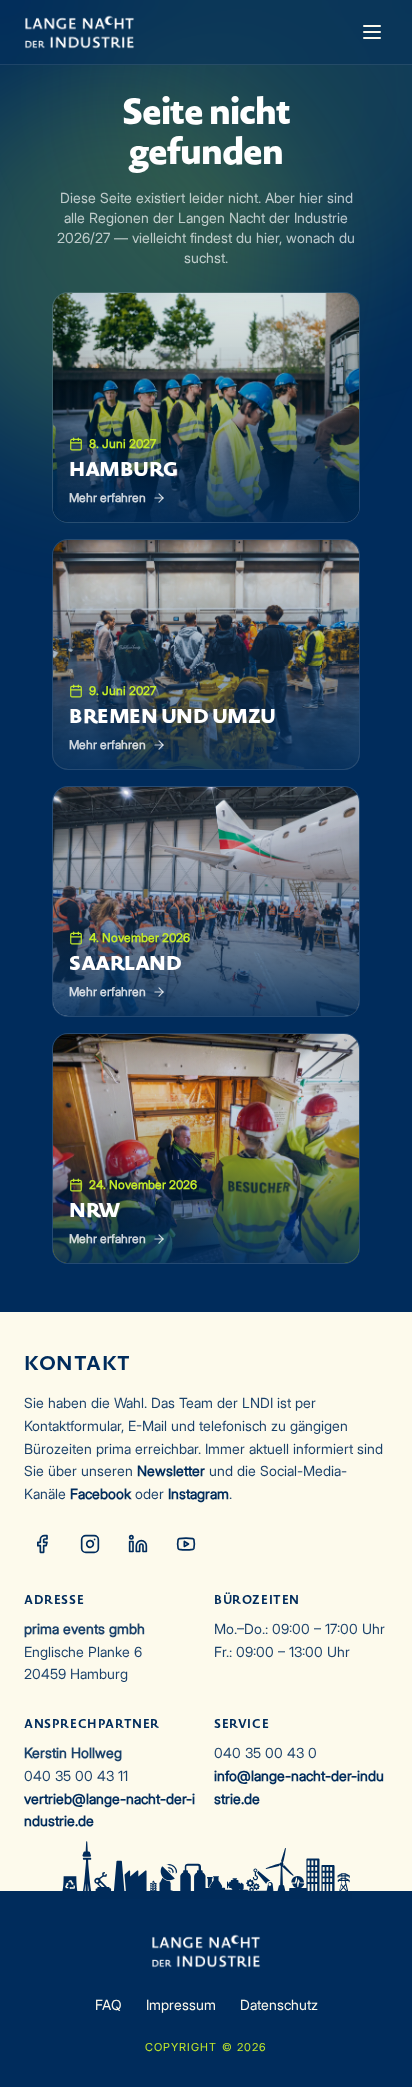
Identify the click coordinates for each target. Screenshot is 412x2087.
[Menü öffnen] (372, 32)
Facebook (100, 1493)
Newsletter (171, 1470)
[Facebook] (42, 1544)
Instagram (198, 1493)
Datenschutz (279, 2004)
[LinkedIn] (138, 1544)
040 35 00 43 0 (265, 1752)
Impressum (181, 2004)
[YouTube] (186, 1544)
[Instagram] (90, 1544)
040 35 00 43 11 (76, 1775)
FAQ (108, 2004)
